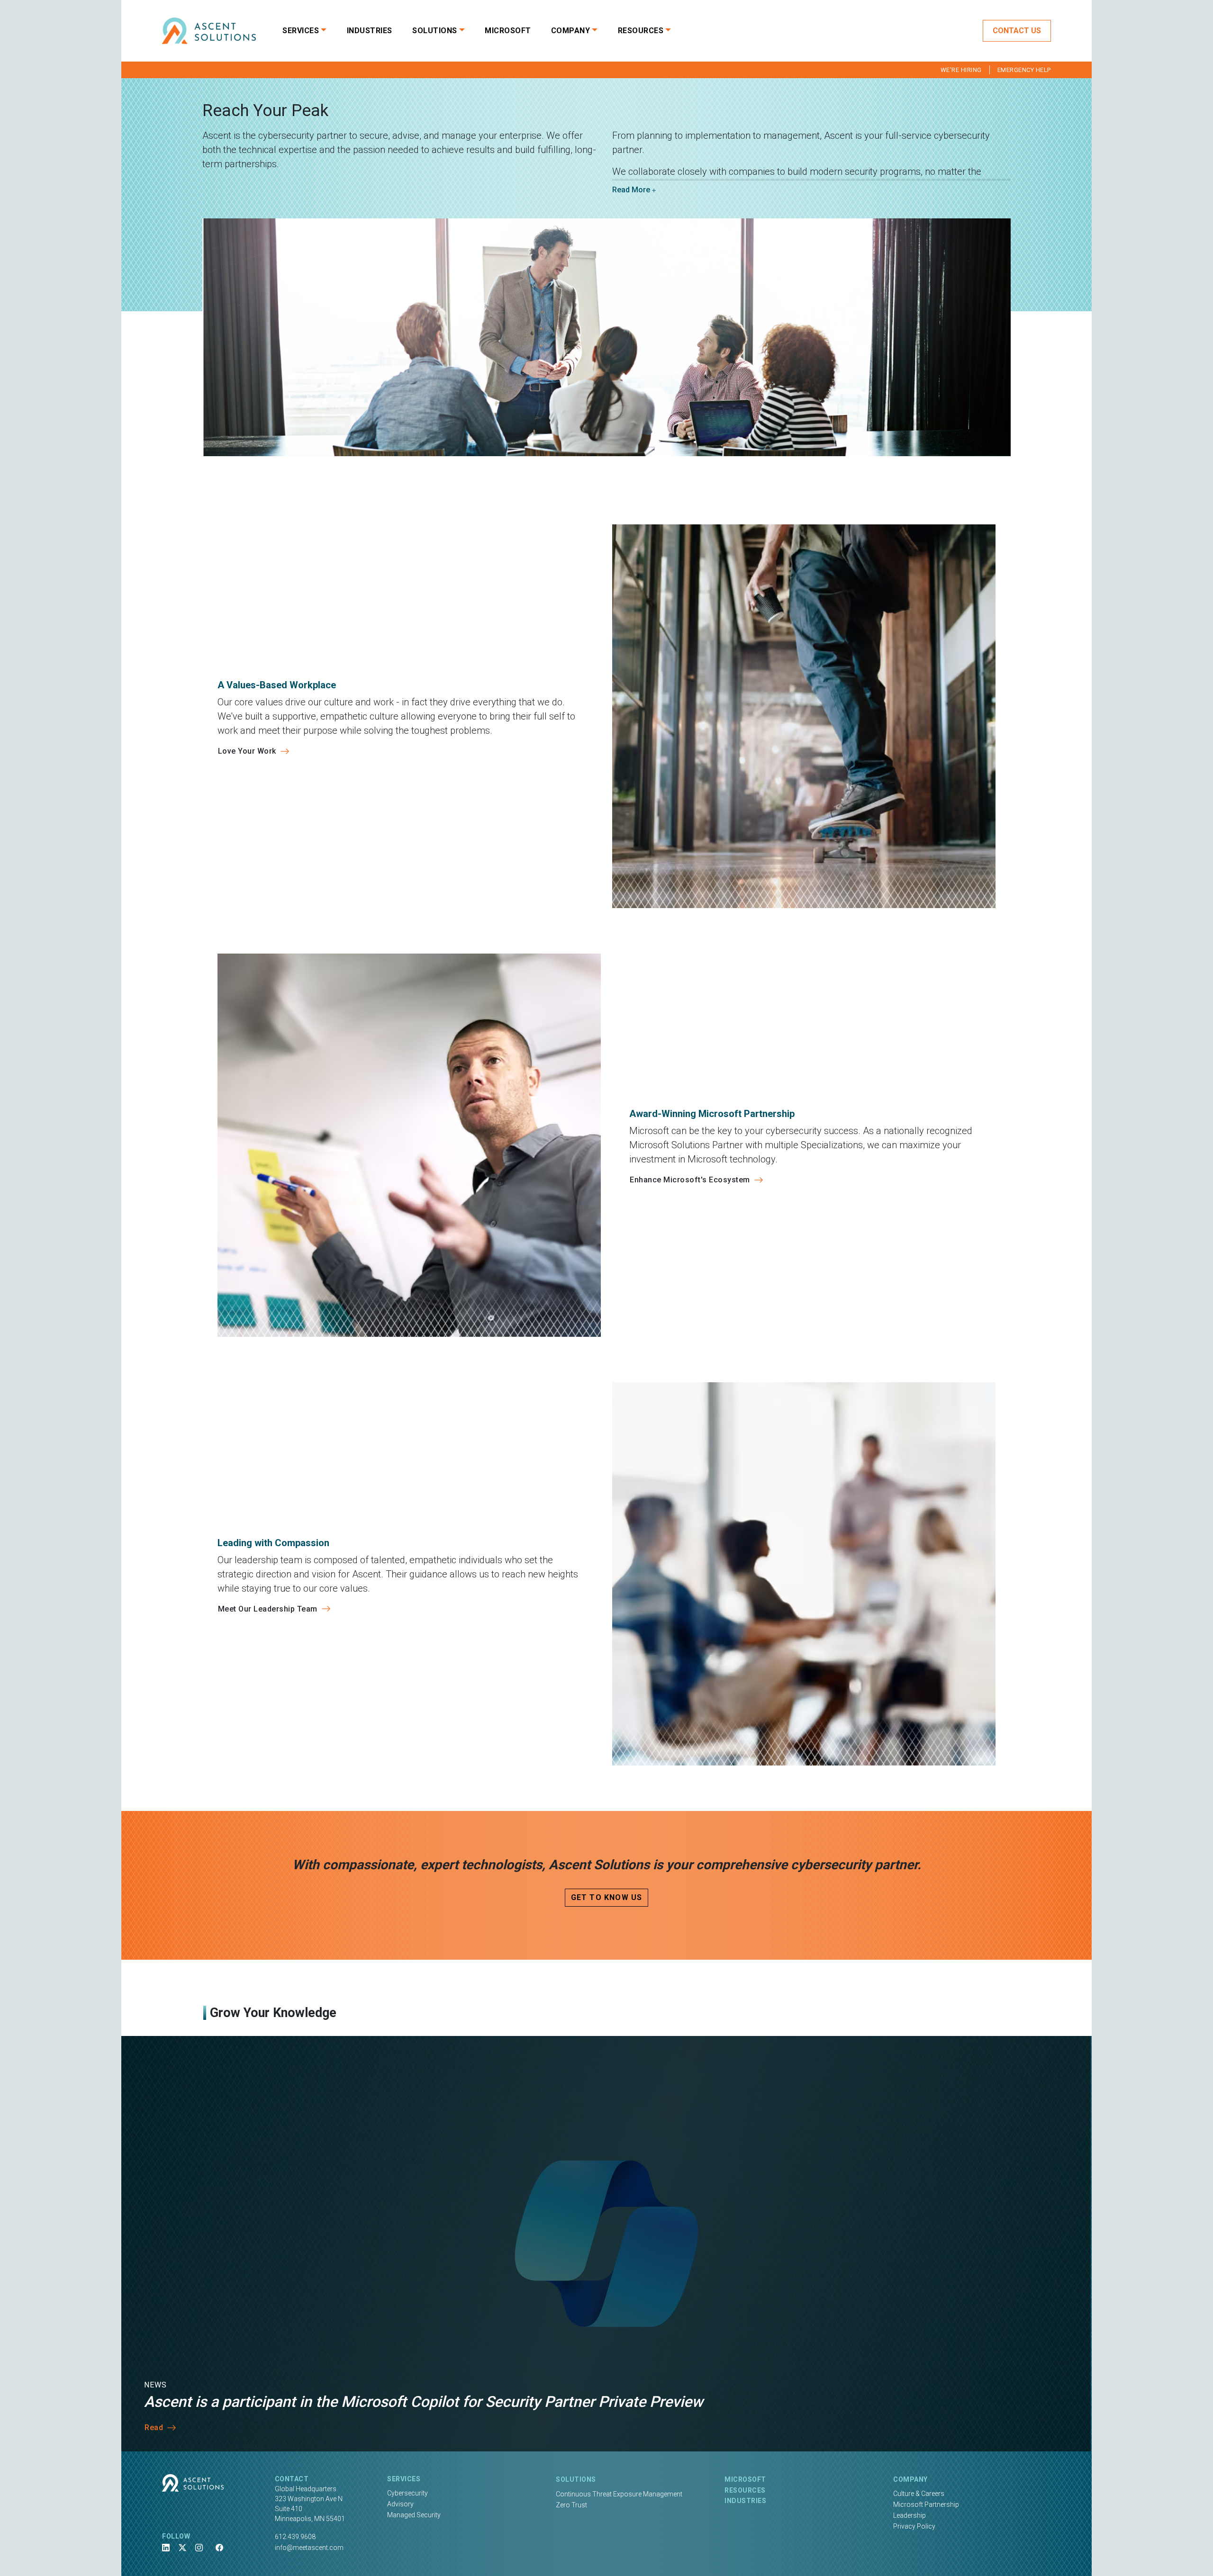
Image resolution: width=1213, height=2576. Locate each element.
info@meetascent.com (309, 2548)
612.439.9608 (295, 2537)
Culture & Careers (919, 2494)
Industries (370, 31)
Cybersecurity (407, 2493)
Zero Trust (571, 2505)
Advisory (400, 2504)
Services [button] (301, 31)
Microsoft (508, 31)
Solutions (576, 2479)
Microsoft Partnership (926, 2504)
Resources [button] (641, 31)
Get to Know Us (607, 1897)
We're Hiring (961, 70)
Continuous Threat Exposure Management (619, 2494)
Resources (745, 2490)
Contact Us (1017, 31)
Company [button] (571, 31)
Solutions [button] (435, 31)
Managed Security (414, 2515)
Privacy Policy (914, 2526)
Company (910, 2479)
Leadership (910, 2515)
